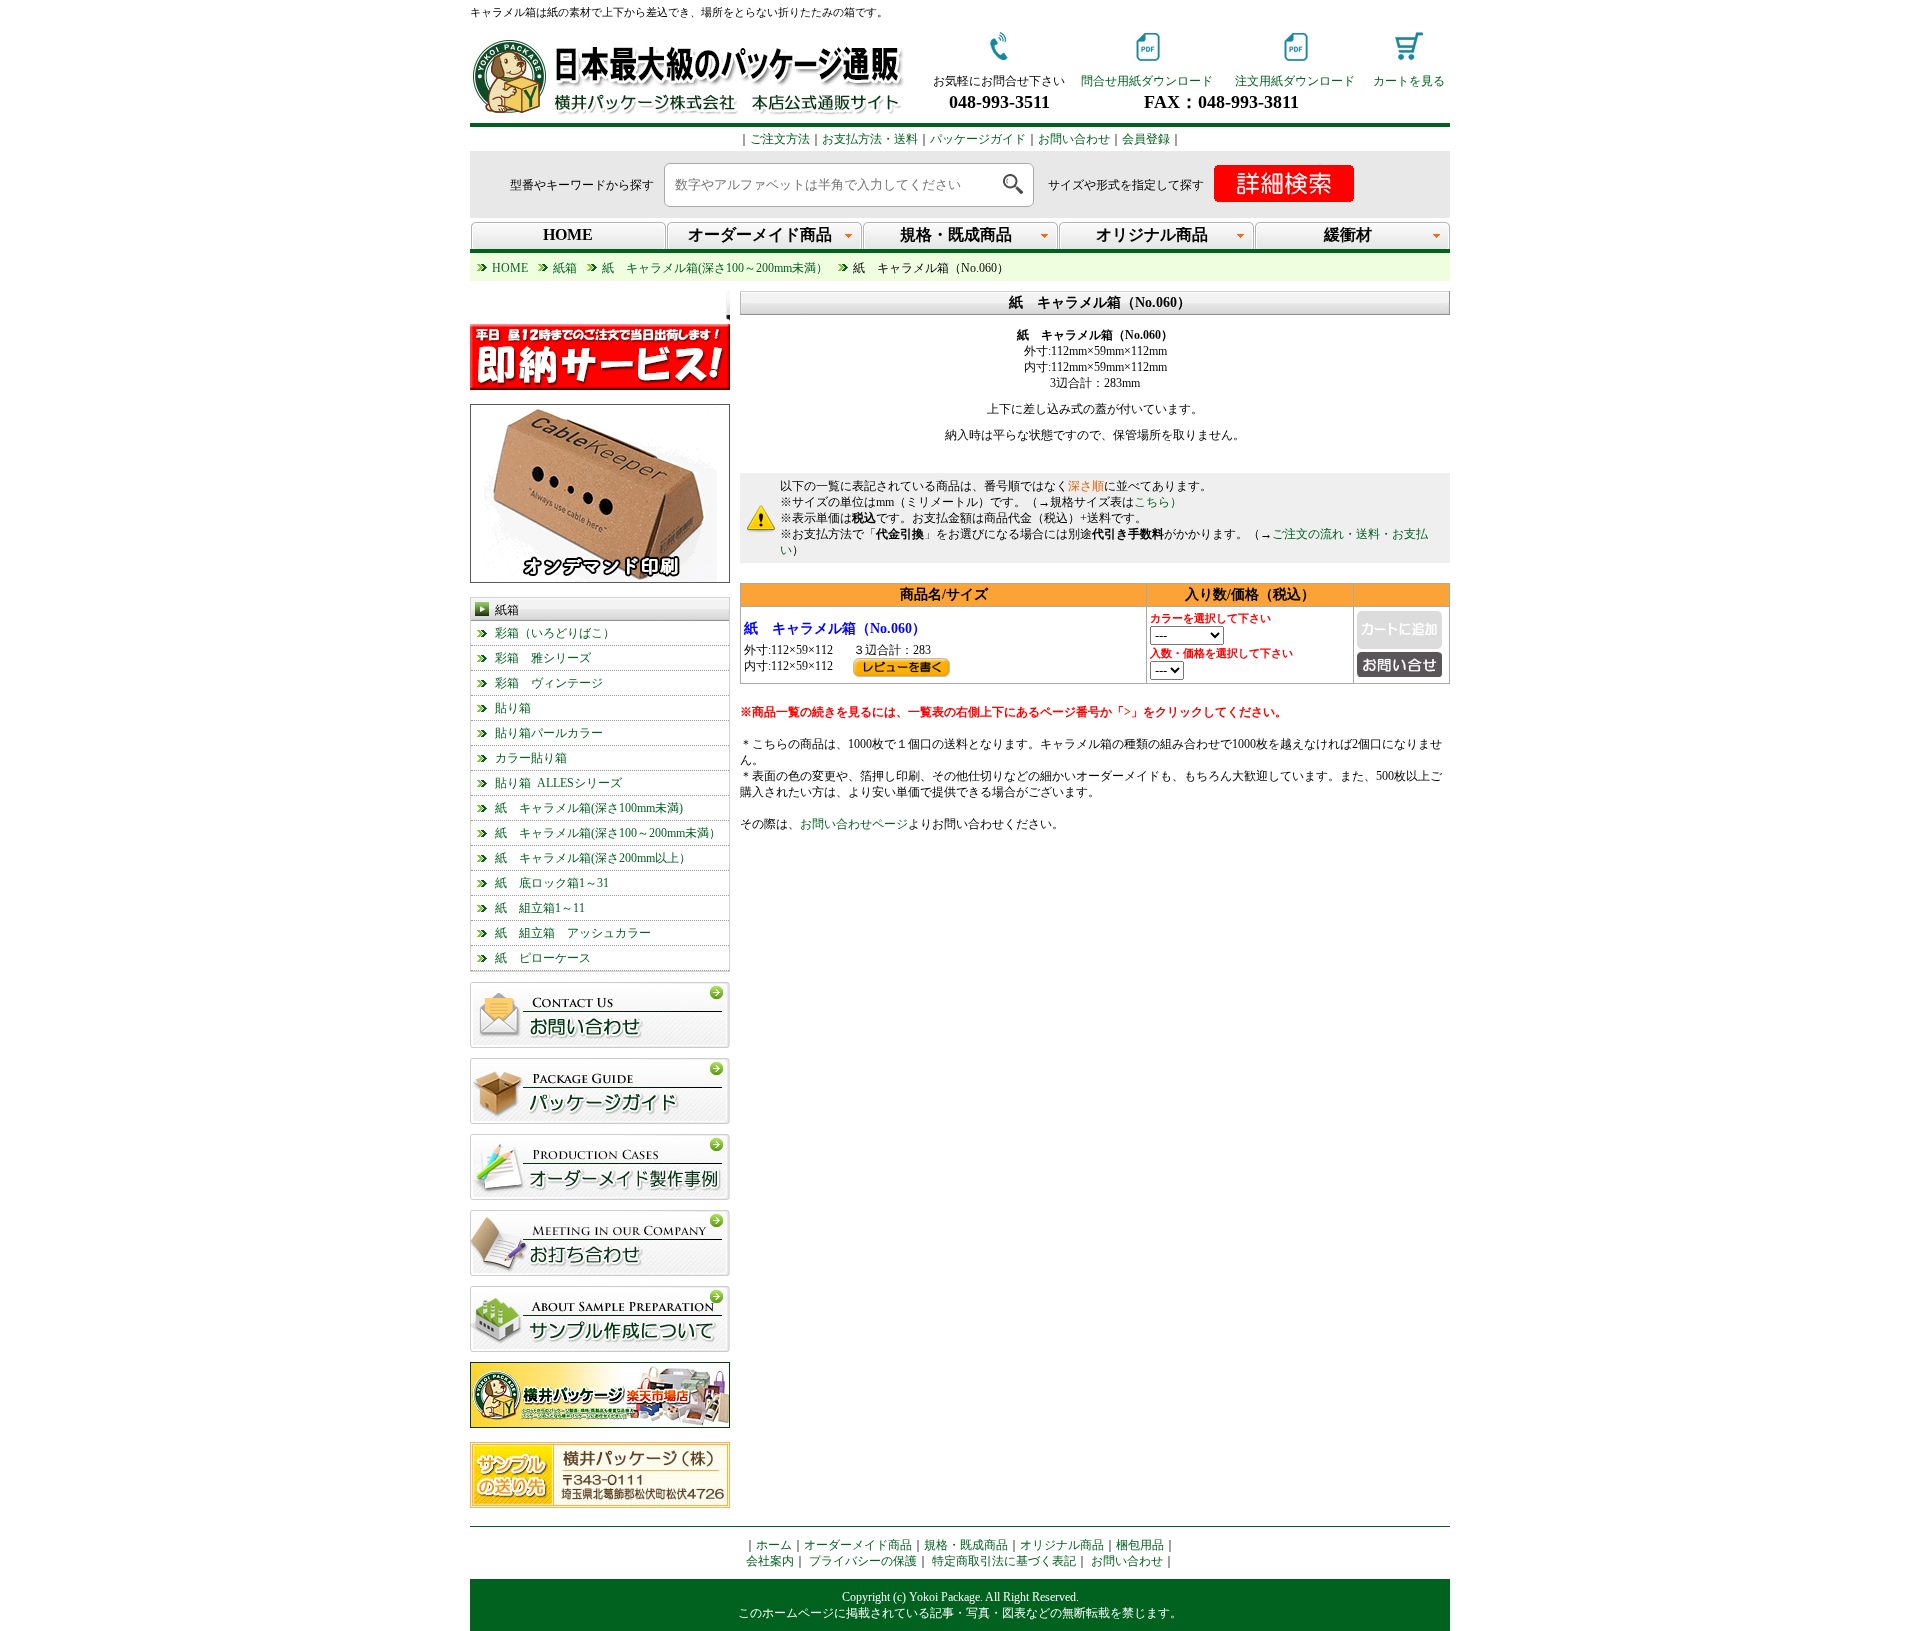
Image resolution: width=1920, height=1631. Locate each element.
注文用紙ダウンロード (1295, 81)
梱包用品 (1140, 1545)
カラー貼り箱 (531, 758)
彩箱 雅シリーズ (543, 658)
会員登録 (1146, 139)
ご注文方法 (780, 139)
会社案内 (770, 1561)
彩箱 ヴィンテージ (549, 683)
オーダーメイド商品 (858, 1545)
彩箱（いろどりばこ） (555, 633)
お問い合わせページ (854, 824)
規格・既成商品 (966, 1545)
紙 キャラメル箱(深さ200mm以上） (593, 858)
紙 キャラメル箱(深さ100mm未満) (589, 808)
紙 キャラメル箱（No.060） (835, 628)
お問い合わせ (1074, 139)
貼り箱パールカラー (549, 733)
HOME (568, 234)
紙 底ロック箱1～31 (552, 883)
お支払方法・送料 (870, 139)
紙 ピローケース (543, 958)
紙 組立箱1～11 (540, 908)
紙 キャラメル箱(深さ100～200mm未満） (608, 833)
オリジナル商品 (1062, 1545)
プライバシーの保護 (863, 1561)
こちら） (1158, 502)
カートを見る (1409, 81)
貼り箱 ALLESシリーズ (558, 783)
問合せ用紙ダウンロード (1147, 81)
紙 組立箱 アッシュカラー (573, 933)
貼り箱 (513, 708)
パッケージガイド (978, 139)
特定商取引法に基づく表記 (1004, 1561)
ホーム (774, 1545)
